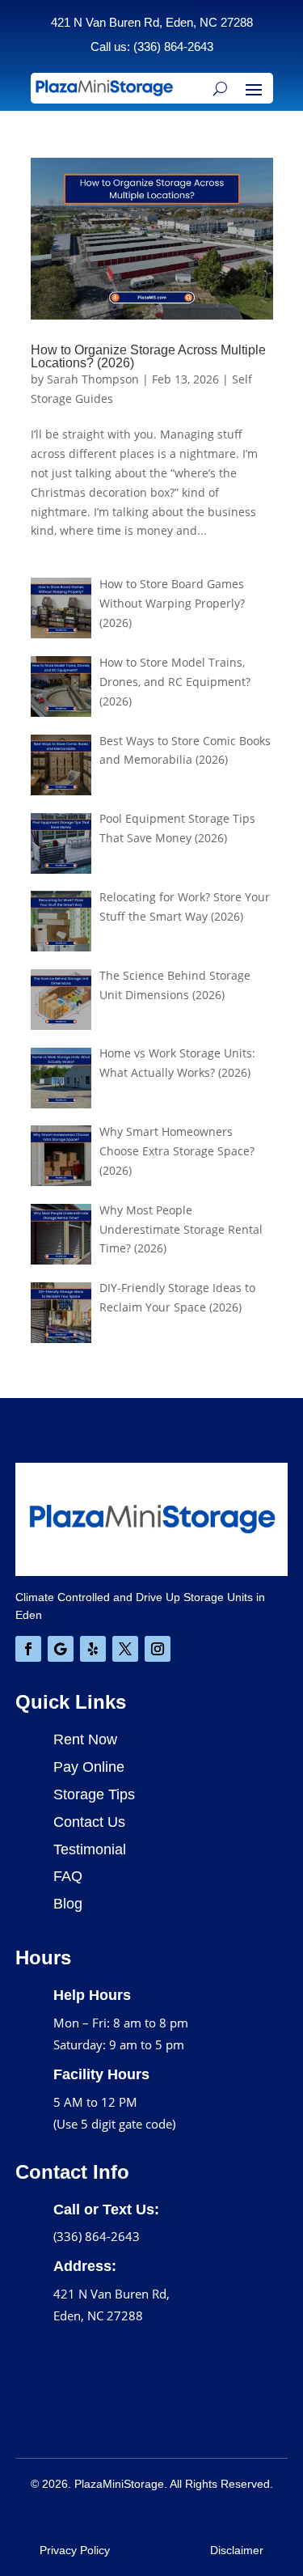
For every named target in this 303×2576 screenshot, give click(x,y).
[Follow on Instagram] (158, 1649)
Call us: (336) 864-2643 (152, 47)
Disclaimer (237, 2550)
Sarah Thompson (93, 379)
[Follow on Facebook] (28, 1649)
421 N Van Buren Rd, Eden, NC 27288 (152, 22)
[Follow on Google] (61, 1649)
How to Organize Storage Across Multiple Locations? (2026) (148, 356)
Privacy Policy (75, 2550)
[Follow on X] (125, 1649)
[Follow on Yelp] (93, 1649)
